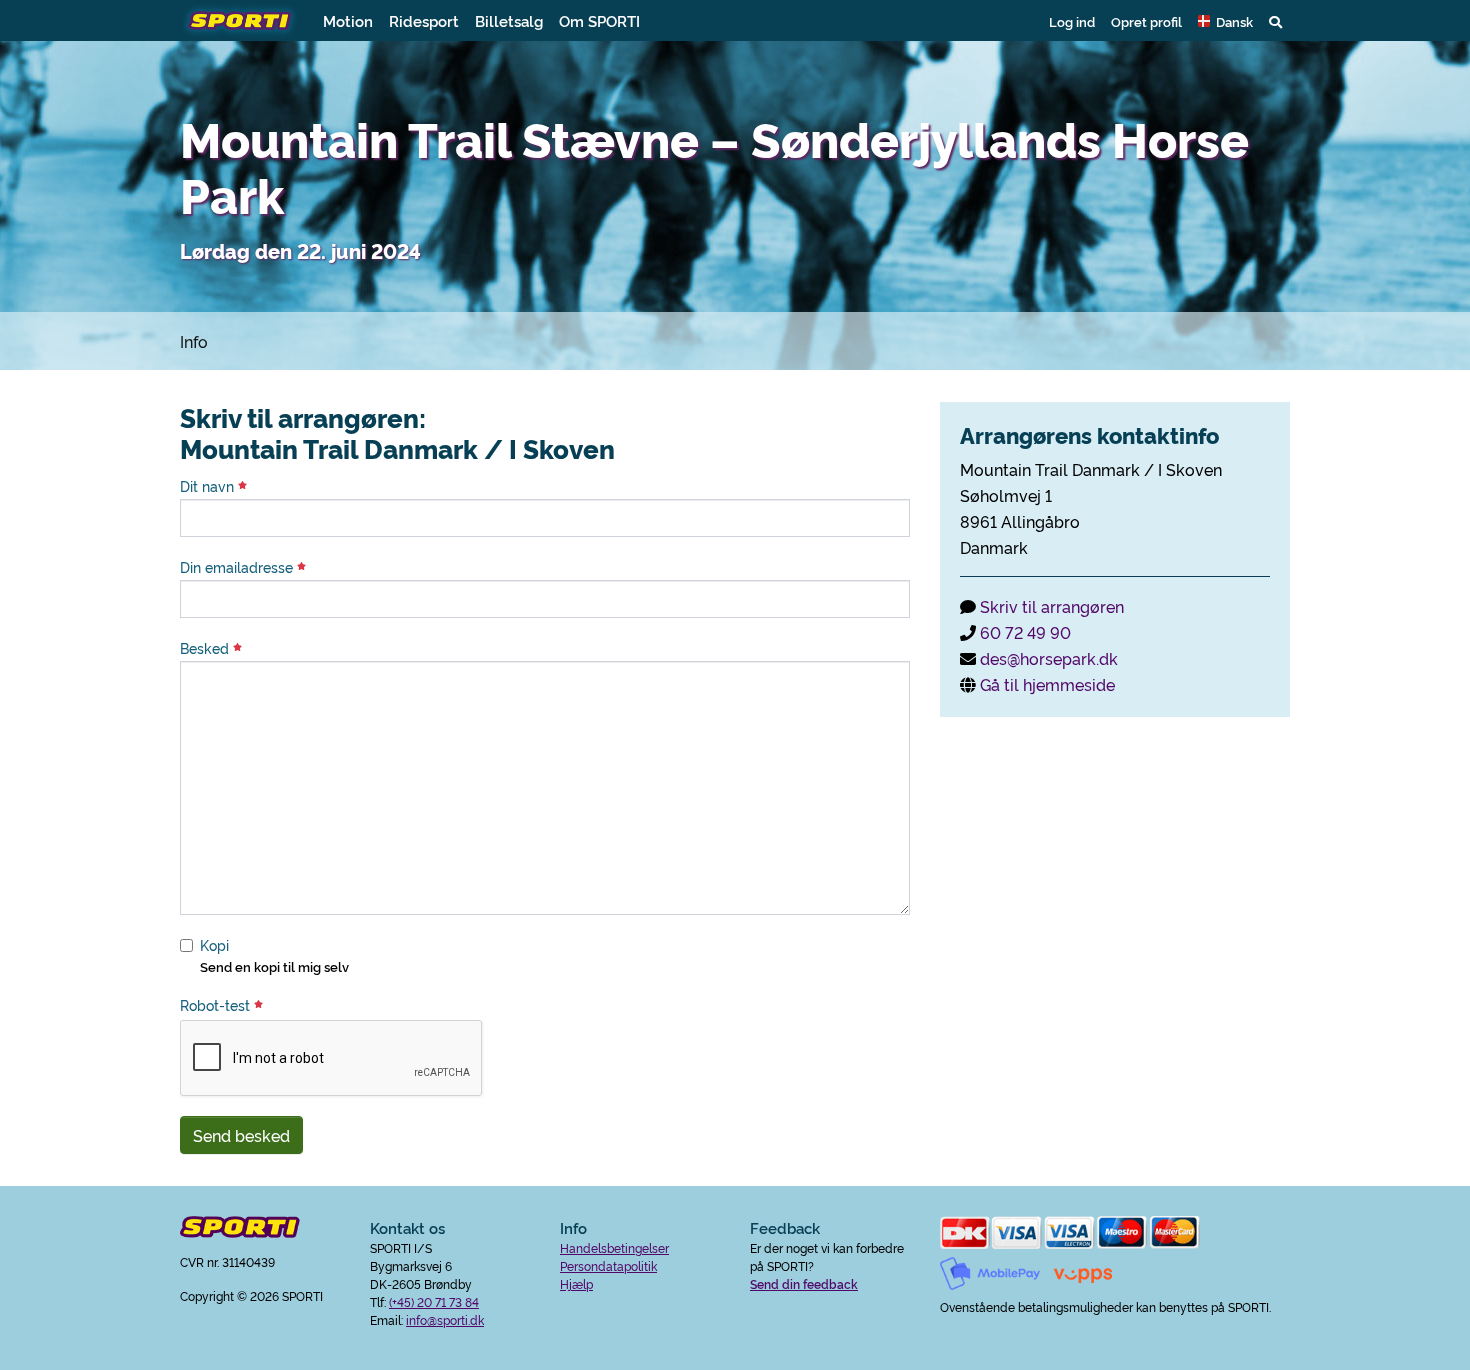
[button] (1225, 21)
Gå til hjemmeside (1047, 684)
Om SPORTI (599, 20)
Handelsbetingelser (614, 1247)
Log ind (1072, 21)
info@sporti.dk (445, 1319)
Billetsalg (509, 20)
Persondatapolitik (608, 1265)
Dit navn (209, 486)
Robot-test (217, 1005)
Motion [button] (348, 20)
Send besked (241, 1135)
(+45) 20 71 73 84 (434, 1301)
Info (194, 341)
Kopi (214, 945)
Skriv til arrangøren (1052, 606)
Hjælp (576, 1283)
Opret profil (1146, 21)
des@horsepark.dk (1049, 658)
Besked (206, 648)
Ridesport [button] (424, 20)
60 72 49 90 (1025, 632)
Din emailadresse (238, 567)
